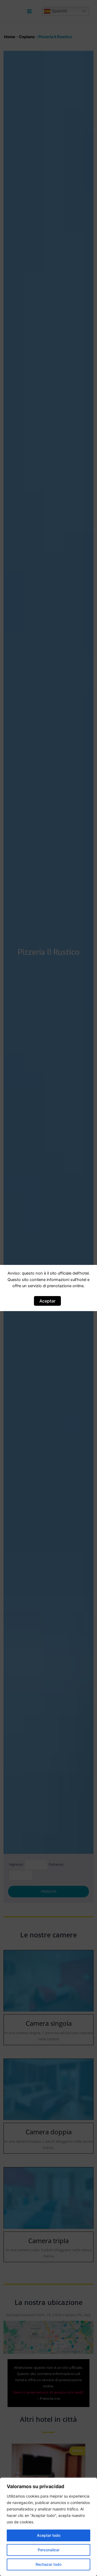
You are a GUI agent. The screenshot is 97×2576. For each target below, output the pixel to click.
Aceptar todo (49, 2535)
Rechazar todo (48, 2564)
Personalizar (49, 2550)
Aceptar (47, 1301)
